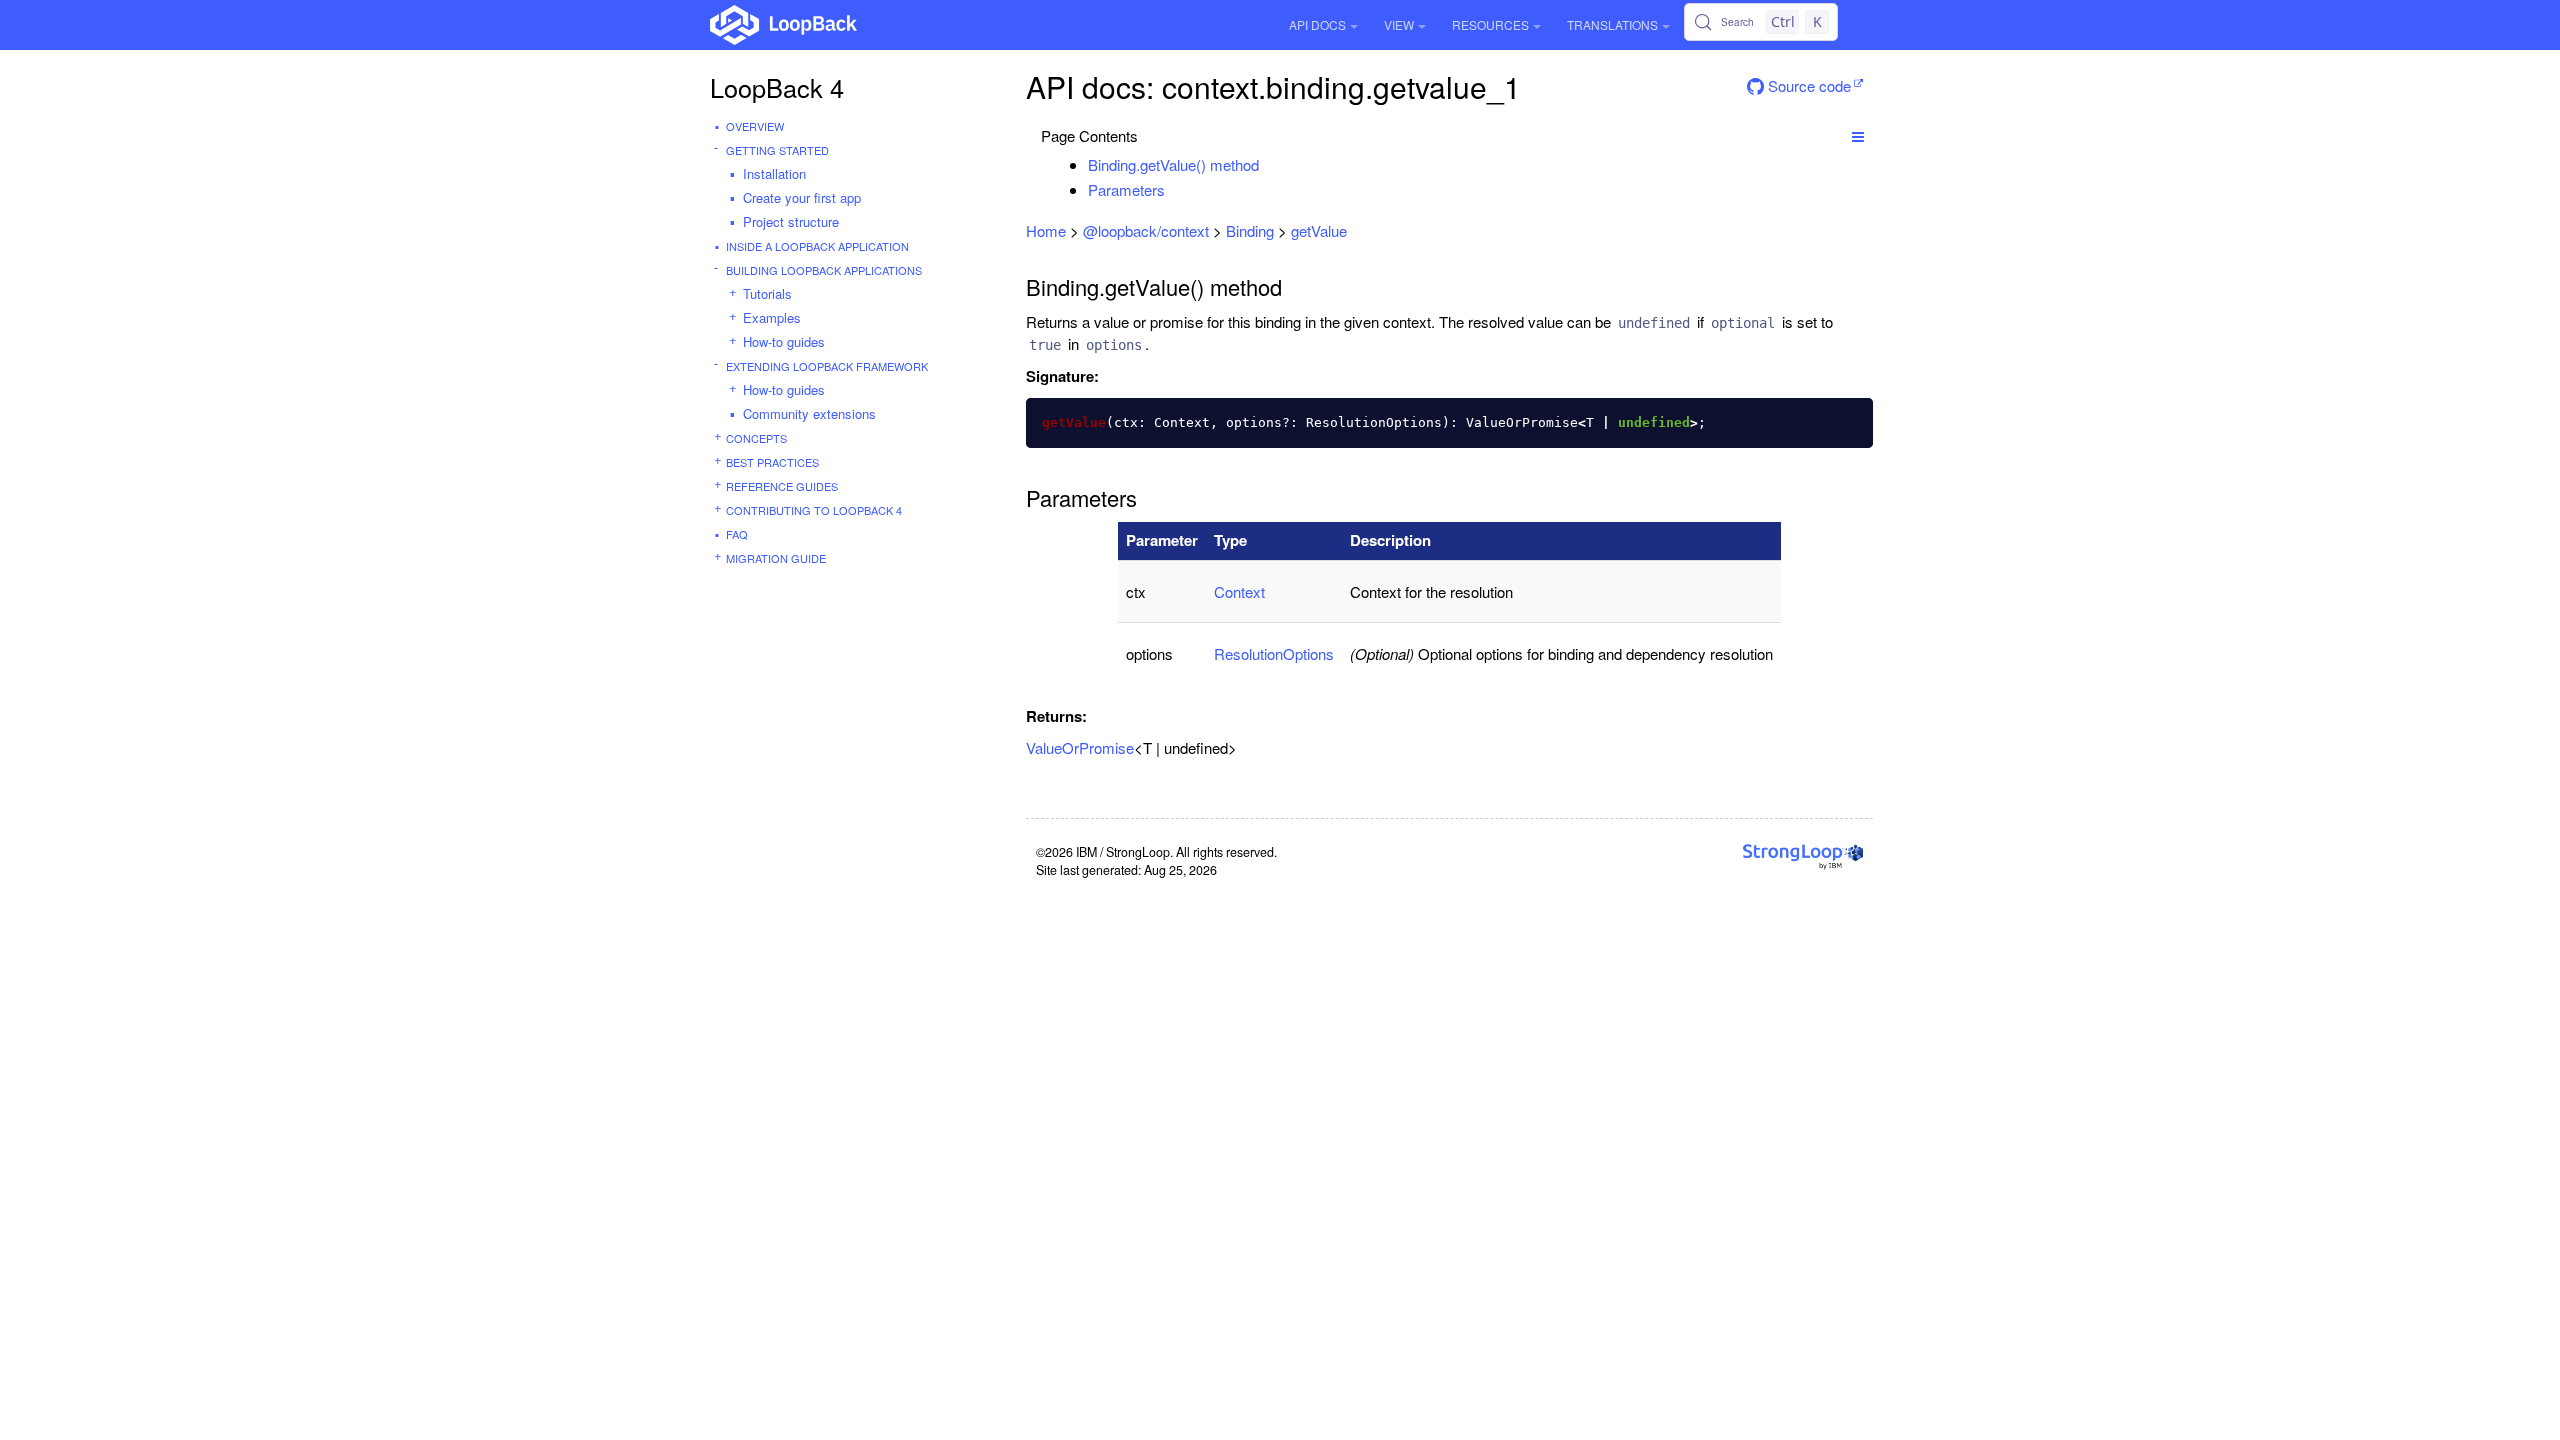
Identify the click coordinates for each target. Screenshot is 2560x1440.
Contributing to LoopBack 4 (814, 510)
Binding (1250, 230)
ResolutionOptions (1274, 653)
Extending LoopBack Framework (827, 366)
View (1399, 24)
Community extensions (809, 413)
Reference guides (782, 486)
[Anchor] (1269, 164)
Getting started (777, 150)
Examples (772, 317)
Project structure (791, 221)
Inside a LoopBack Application (817, 246)
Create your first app (802, 197)
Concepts (756, 438)
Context (1239, 591)
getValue (1319, 230)
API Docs (1317, 24)
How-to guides (784, 341)
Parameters (1126, 189)
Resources (1490, 24)
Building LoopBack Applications (824, 270)
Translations (1612, 24)
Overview (755, 126)
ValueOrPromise (1080, 747)
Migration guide (776, 558)
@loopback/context (1146, 230)
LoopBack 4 (777, 87)
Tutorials (767, 293)
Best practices (772, 462)
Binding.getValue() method (1173, 164)
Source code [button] (1807, 85)
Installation (774, 173)
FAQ (737, 534)
